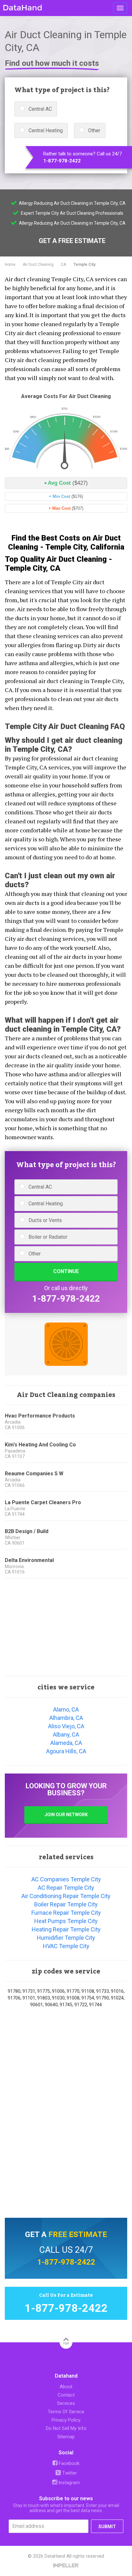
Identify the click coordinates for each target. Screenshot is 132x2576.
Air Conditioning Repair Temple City (66, 1896)
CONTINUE (66, 1271)
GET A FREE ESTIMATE (72, 241)
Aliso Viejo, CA (66, 1726)
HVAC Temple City (66, 1946)
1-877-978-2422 (62, 161)
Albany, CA (66, 1735)
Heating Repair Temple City (66, 1929)
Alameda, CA (66, 1743)
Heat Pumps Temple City (66, 1921)
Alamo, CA (66, 1709)
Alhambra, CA (66, 1718)
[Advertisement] (66, 1627)
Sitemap (66, 2437)
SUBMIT (107, 2527)
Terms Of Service (66, 2412)
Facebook (68, 2463)
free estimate (78, 2234)
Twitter (69, 2473)
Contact (66, 2395)
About (66, 2387)
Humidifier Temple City (66, 1938)
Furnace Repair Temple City (66, 1913)
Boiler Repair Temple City (66, 1904)
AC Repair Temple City (66, 1888)
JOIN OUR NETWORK (66, 1815)
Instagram (68, 2483)
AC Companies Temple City (66, 1879)
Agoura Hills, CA (66, 1751)
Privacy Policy (66, 2420)
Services (66, 2403)
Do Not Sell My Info (66, 2428)
